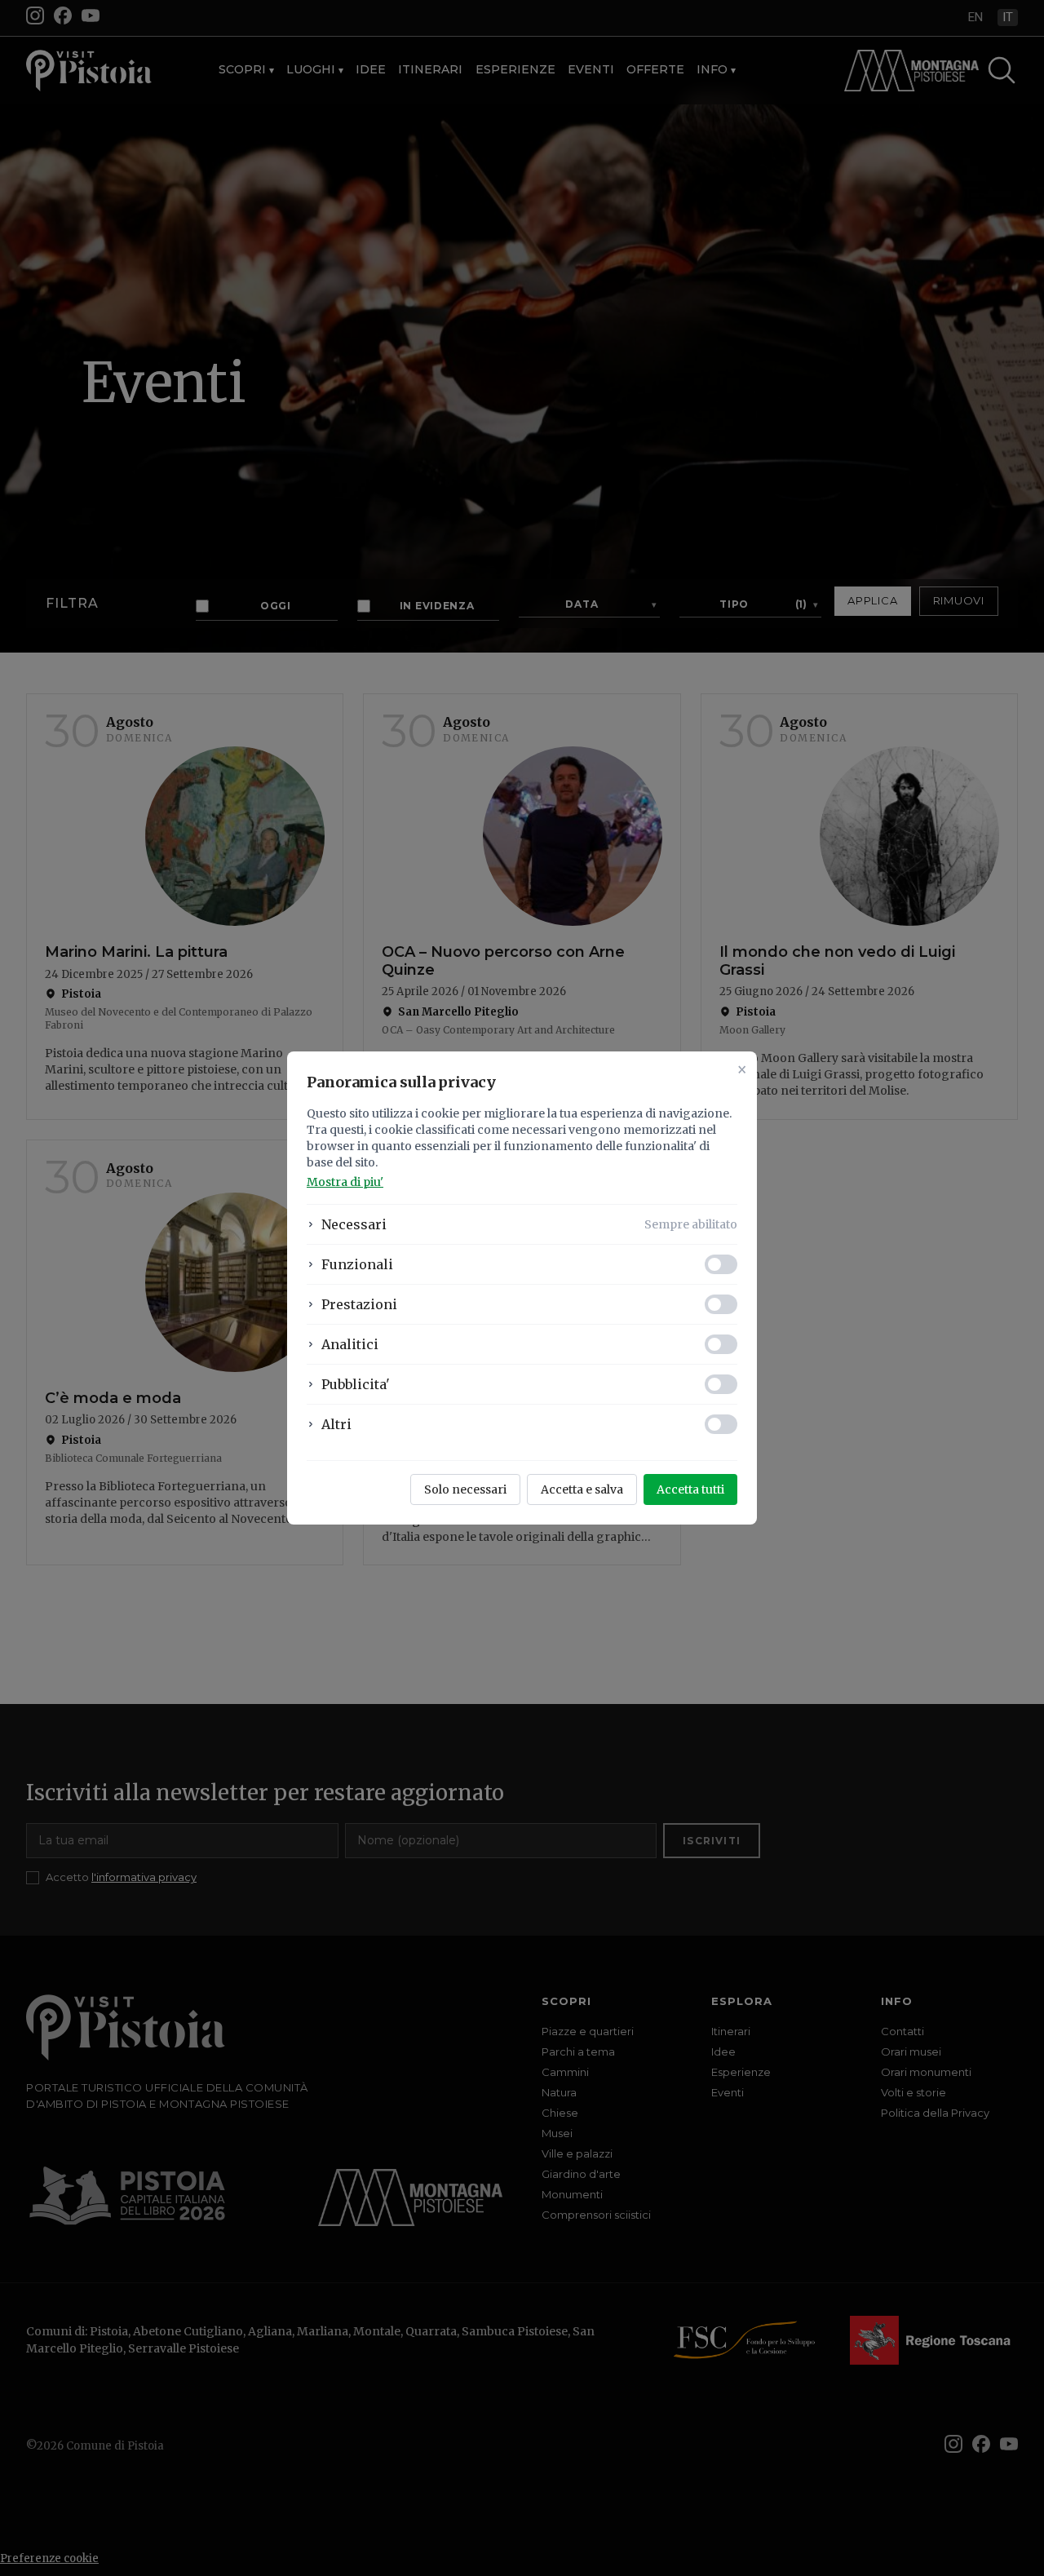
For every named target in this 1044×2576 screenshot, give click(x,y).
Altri (336, 1424)
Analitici (350, 1344)
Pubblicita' (356, 1384)
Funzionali (357, 1264)
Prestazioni (359, 1304)
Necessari (354, 1224)
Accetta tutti (690, 1489)
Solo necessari (465, 1489)
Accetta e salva (582, 1489)
